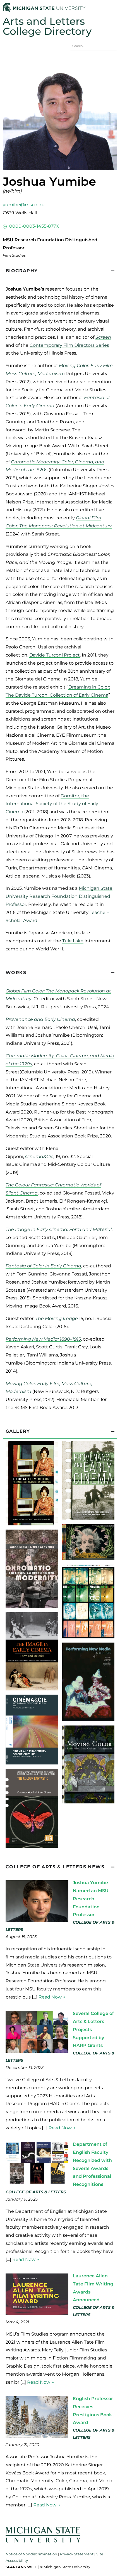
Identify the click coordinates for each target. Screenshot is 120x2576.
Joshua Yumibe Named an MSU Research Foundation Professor (91, 1899)
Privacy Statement (77, 2554)
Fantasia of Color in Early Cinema (43, 1266)
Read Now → (52, 1997)
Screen (103, 337)
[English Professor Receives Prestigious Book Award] (37, 2436)
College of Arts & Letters (36, 2192)
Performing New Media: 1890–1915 (43, 1339)
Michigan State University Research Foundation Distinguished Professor (59, 896)
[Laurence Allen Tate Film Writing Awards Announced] (37, 2314)
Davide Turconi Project (55, 655)
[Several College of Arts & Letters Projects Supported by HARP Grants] (37, 2051)
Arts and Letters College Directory (47, 26)
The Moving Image (57, 1318)
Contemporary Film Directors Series (69, 345)
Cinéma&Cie (39, 1157)
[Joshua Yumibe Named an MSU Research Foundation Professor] (37, 1920)
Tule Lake (73, 941)
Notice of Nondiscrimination (31, 2554)
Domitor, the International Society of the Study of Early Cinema (52, 804)
